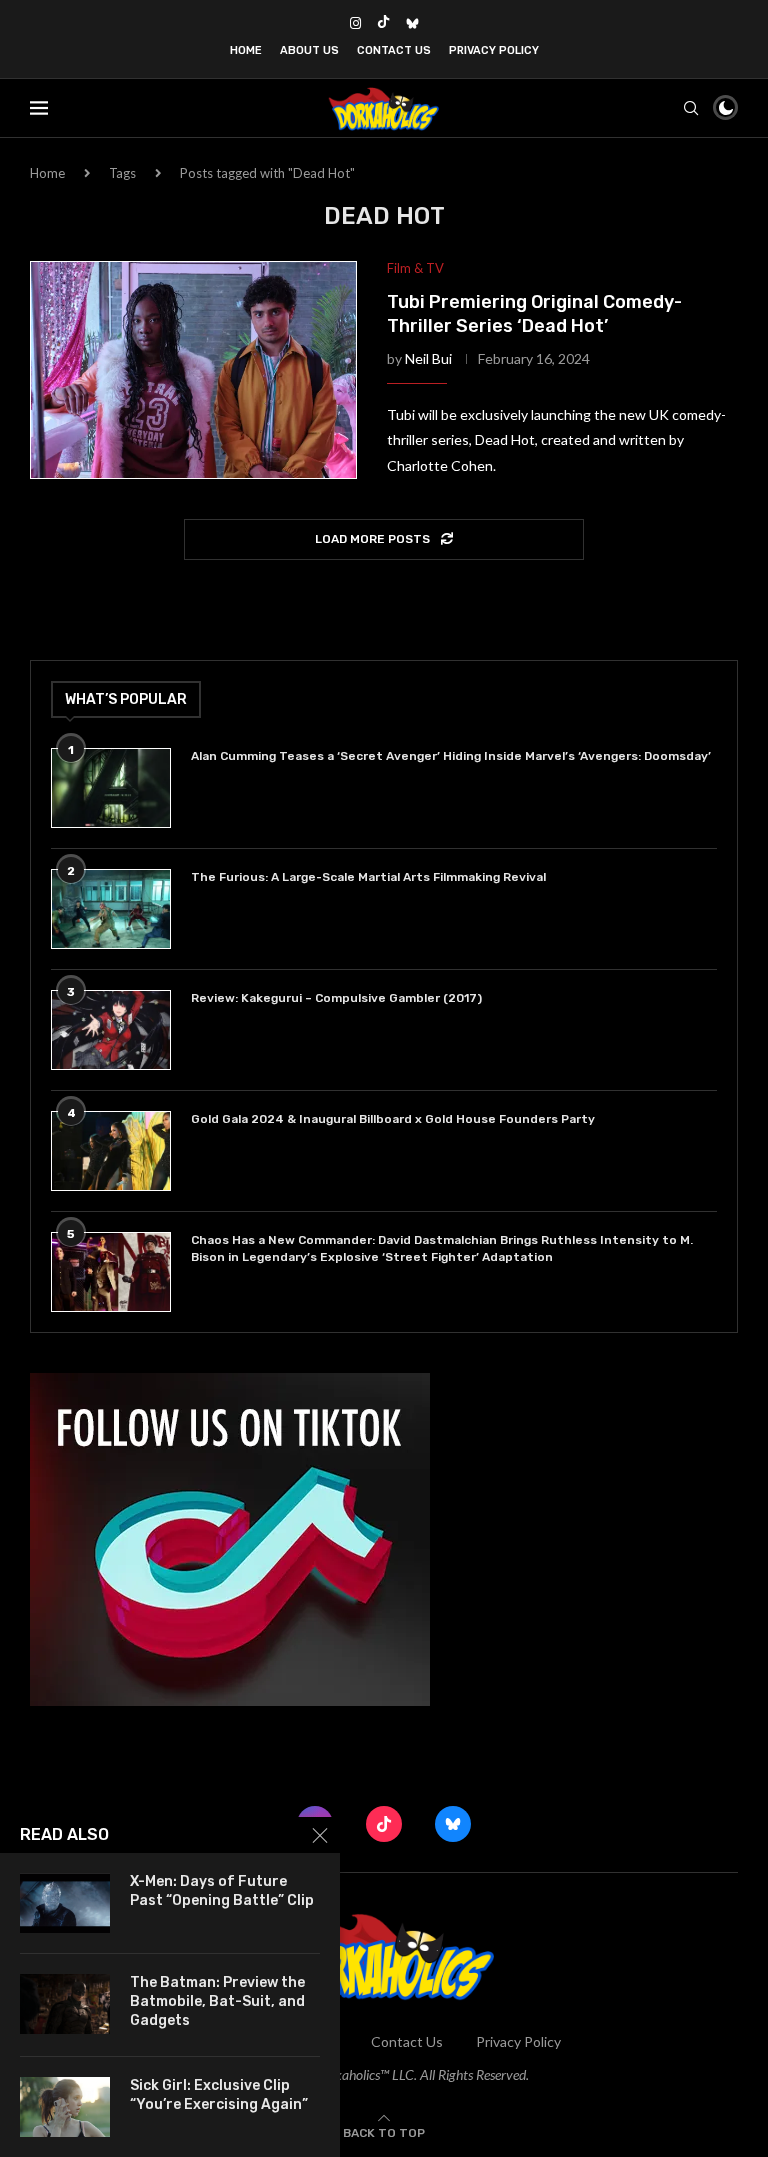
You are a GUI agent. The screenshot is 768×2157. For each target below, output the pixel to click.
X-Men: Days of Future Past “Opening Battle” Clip (222, 1891)
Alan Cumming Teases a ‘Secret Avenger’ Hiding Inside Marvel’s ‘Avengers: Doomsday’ (451, 756)
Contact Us (394, 50)
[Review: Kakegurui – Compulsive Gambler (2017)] (111, 1030)
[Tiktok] (383, 23)
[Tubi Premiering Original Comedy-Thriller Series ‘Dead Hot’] (193, 370)
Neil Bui (428, 358)
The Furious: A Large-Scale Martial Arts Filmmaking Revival (371, 877)
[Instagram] (355, 23)
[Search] (691, 108)
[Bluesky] (412, 23)
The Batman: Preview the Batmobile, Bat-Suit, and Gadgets (217, 2001)
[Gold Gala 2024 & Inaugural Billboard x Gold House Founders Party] (111, 1151)
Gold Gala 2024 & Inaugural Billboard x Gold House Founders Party (393, 1119)
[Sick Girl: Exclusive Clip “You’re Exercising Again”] (65, 2107)
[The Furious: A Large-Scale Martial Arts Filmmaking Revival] (111, 909)
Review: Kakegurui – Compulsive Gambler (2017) (336, 998)
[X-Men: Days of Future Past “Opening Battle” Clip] (65, 1903)
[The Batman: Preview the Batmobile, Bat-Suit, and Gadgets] (65, 2004)
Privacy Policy (494, 50)
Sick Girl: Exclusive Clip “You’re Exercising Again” (219, 2095)
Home (246, 50)
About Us (309, 50)
